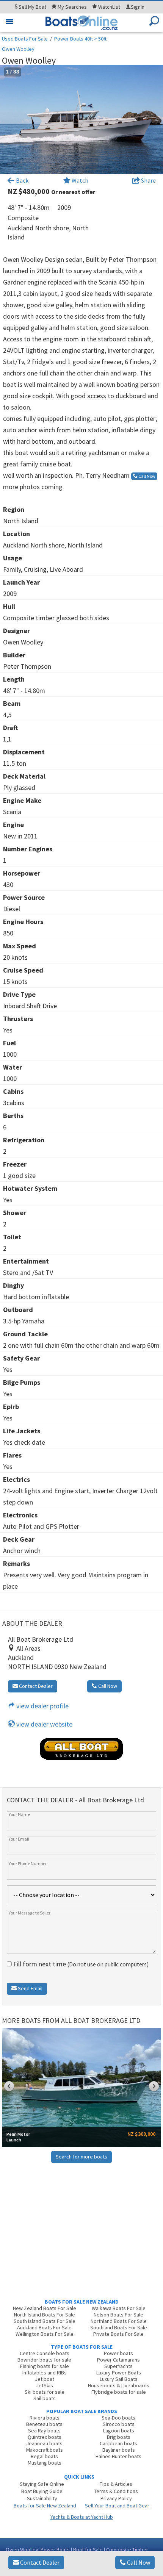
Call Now (138, 2562)
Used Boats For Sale (25, 39)
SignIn (138, 7)
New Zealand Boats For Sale (45, 2308)
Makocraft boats (45, 2450)
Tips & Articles (116, 2484)
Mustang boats (45, 2463)
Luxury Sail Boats (119, 2379)
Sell (32, 7)
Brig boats (119, 2437)
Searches (72, 7)
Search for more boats (81, 2157)
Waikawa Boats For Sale (119, 2308)
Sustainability (42, 2498)
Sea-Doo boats (118, 2418)
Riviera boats (45, 2418)
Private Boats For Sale (118, 2334)
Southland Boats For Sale (119, 2327)
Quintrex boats (45, 2437)
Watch (80, 180)
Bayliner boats (119, 2450)
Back (22, 180)
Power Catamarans (118, 2360)
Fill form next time (80, 1964)
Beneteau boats (44, 2424)
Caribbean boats (118, 2443)
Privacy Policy (116, 2498)
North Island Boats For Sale (45, 2315)
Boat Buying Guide (42, 2491)
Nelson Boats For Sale (118, 2315)
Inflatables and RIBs (45, 2373)
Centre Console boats (45, 2353)
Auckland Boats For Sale (44, 2327)
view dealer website (44, 1724)
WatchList (109, 7)
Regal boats (44, 2456)
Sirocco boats (119, 2424)
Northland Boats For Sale (119, 2321)
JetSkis (45, 2385)
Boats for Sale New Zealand (45, 2506)
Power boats (118, 2353)
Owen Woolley (18, 49)
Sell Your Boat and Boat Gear (117, 2506)
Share (148, 180)
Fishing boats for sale (45, 2366)
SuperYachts (118, 2366)
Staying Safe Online (42, 2484)
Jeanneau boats (44, 2443)
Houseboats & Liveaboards (119, 2385)
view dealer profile (42, 1706)
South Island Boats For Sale (45, 2321)
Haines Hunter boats (118, 2456)
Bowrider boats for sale (44, 2360)
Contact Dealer (39, 2562)
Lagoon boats (119, 2431)
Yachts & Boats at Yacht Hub (82, 2517)
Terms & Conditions (116, 2491)
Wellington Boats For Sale (45, 2334)
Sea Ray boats (44, 2431)
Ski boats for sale (45, 2392)
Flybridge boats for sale (119, 2392)
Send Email (30, 1988)
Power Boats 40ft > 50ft (80, 39)
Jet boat (45, 2379)
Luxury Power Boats (119, 2373)
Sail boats (45, 2398)
